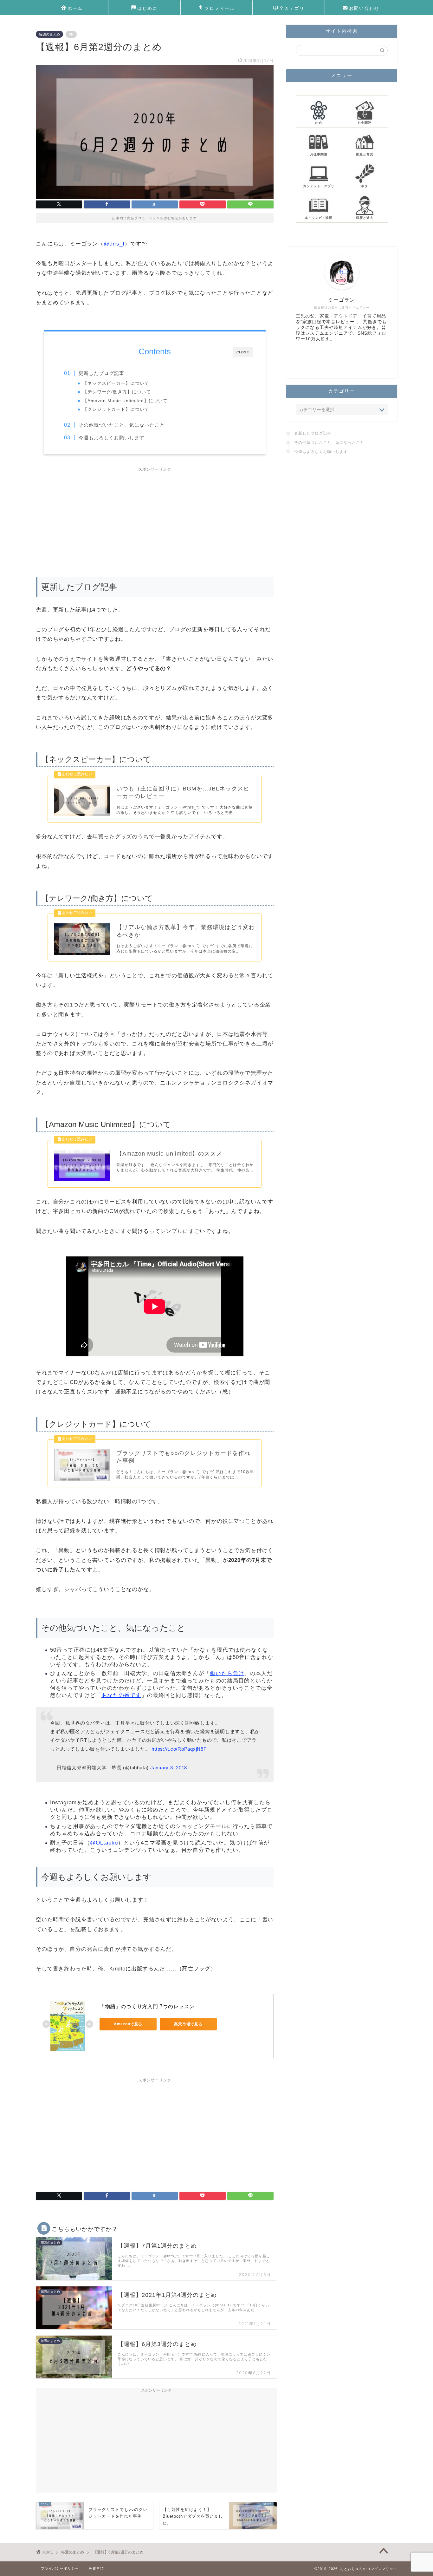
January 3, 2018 (169, 1768)
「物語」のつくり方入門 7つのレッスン (147, 2006)
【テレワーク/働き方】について (117, 392)
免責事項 (96, 2568)
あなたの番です (121, 1695)
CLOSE (243, 352)
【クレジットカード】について (116, 409)
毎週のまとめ (49, 34)
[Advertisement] (155, 519)
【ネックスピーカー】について (116, 383)
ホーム (75, 8)
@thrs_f (114, 244)
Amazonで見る (128, 2024)
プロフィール (220, 8)
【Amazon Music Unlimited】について (125, 401)
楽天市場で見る (188, 2024)
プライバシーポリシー (60, 2568)
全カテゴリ (292, 8)
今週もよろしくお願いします (112, 438)
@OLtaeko (104, 1843)
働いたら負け (227, 1673)
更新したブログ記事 (101, 373)
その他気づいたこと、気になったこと (122, 425)
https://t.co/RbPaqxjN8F (179, 1749)
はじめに (147, 8)
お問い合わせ (364, 8)
